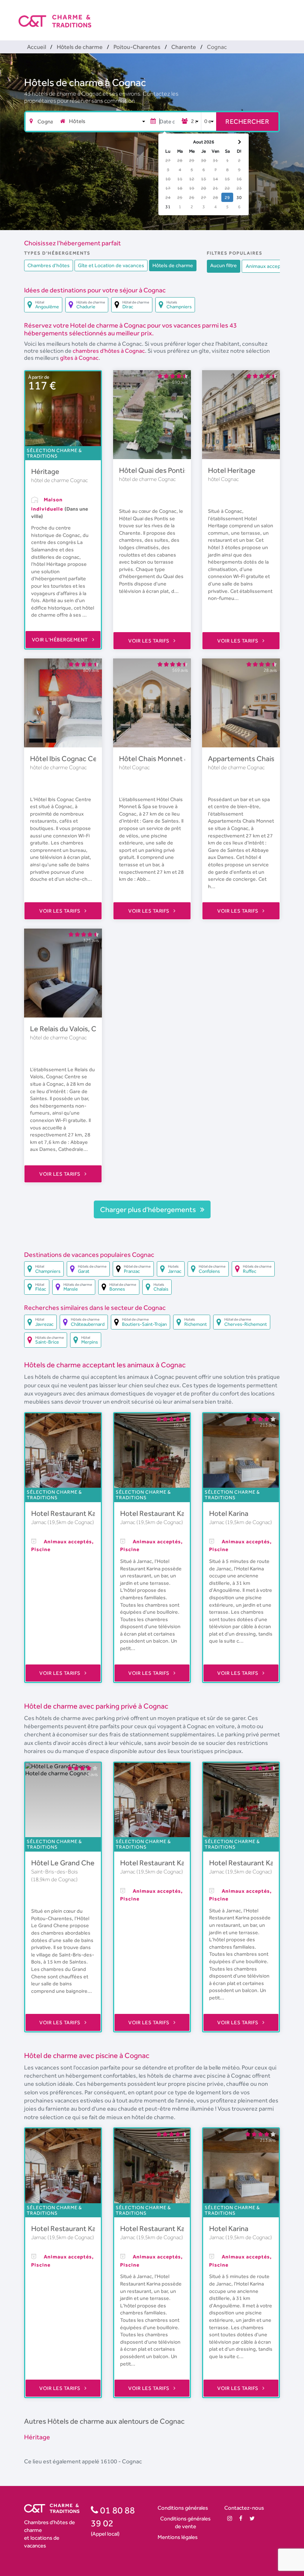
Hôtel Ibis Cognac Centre (70, 758)
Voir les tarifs (149, 641)
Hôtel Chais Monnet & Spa (161, 758)
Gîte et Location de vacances (111, 265)
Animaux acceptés (267, 266)
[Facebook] (241, 2518)
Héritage (45, 471)
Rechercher (247, 121)
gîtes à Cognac (79, 358)
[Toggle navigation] (281, 15)
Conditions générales (183, 2508)
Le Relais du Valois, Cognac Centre (85, 1029)
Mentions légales (178, 2537)
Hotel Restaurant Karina (70, 1513)
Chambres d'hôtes (49, 265)
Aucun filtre (224, 265)
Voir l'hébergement (61, 640)
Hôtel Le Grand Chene (67, 1863)
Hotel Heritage (232, 470)
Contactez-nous (244, 2508)
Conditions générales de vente (185, 2522)
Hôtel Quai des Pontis (153, 470)
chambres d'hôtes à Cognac (109, 351)
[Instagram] (230, 2518)
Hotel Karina (229, 1513)
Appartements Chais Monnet (255, 758)
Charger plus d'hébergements (149, 1209)
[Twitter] (252, 2518)
